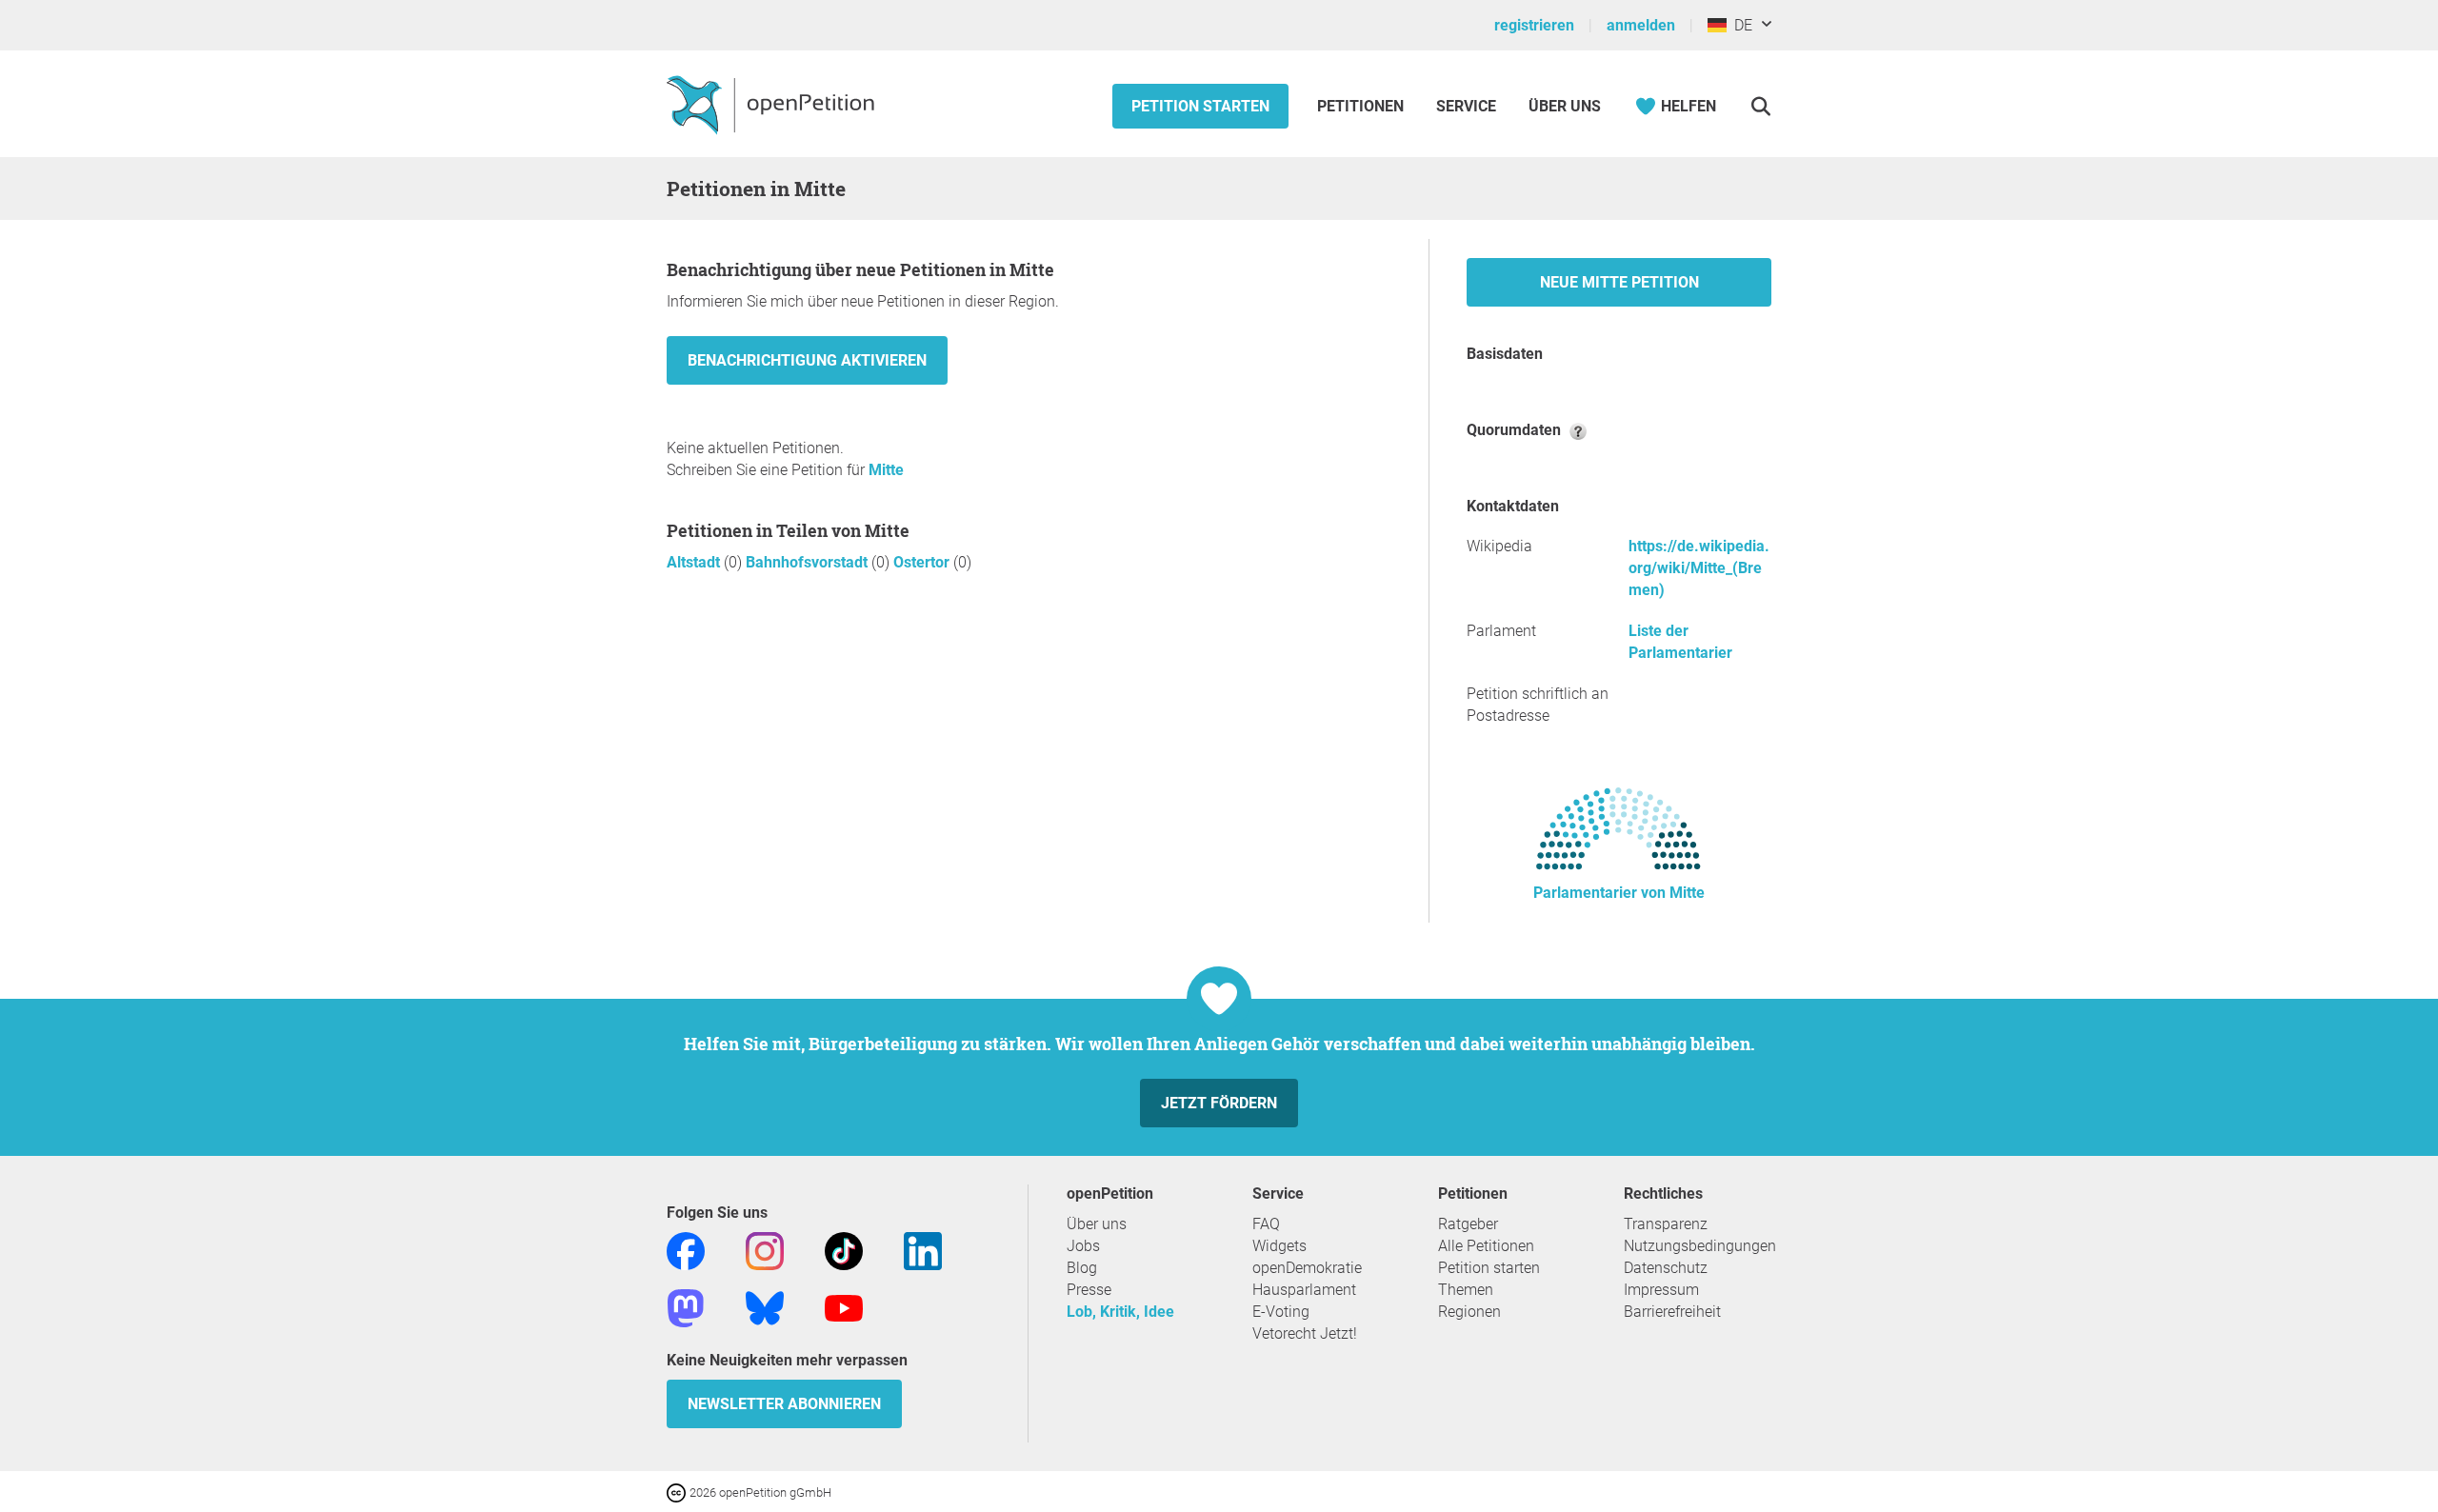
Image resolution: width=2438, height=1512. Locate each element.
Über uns (1097, 1224)
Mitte (886, 470)
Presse (1089, 1290)
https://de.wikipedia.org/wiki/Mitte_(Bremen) (1699, 568)
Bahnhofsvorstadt (809, 562)
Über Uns (1565, 106)
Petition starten (1200, 106)
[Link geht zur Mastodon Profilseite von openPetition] (686, 1307)
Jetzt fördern (1219, 1103)
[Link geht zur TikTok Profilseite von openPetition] (844, 1250)
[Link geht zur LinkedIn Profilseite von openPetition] (923, 1250)
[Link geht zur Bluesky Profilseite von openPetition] (765, 1307)
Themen (1466, 1290)
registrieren (1534, 25)
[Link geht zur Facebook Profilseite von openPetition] (686, 1250)
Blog (1082, 1268)
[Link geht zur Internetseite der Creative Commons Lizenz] (678, 1492)
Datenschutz (1666, 1268)
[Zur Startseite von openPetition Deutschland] (773, 104)
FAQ (1266, 1224)
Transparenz (1666, 1224)
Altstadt (695, 562)
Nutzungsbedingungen (1700, 1246)
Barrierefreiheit (1672, 1312)
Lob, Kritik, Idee (1120, 1312)
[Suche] (1760, 106)
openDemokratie (1307, 1268)
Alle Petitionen (1486, 1246)
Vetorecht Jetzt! (1305, 1333)
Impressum (1661, 1290)
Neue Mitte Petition (1619, 282)
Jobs (1083, 1246)
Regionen (1469, 1312)
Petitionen (1362, 106)
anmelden (1641, 25)
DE (1739, 25)
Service (1466, 106)
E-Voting (1281, 1312)
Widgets (1279, 1246)
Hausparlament (1304, 1290)
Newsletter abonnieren (784, 1404)
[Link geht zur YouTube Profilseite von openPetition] (844, 1307)
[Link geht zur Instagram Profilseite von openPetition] (765, 1250)
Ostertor (923, 562)
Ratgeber (1468, 1224)
